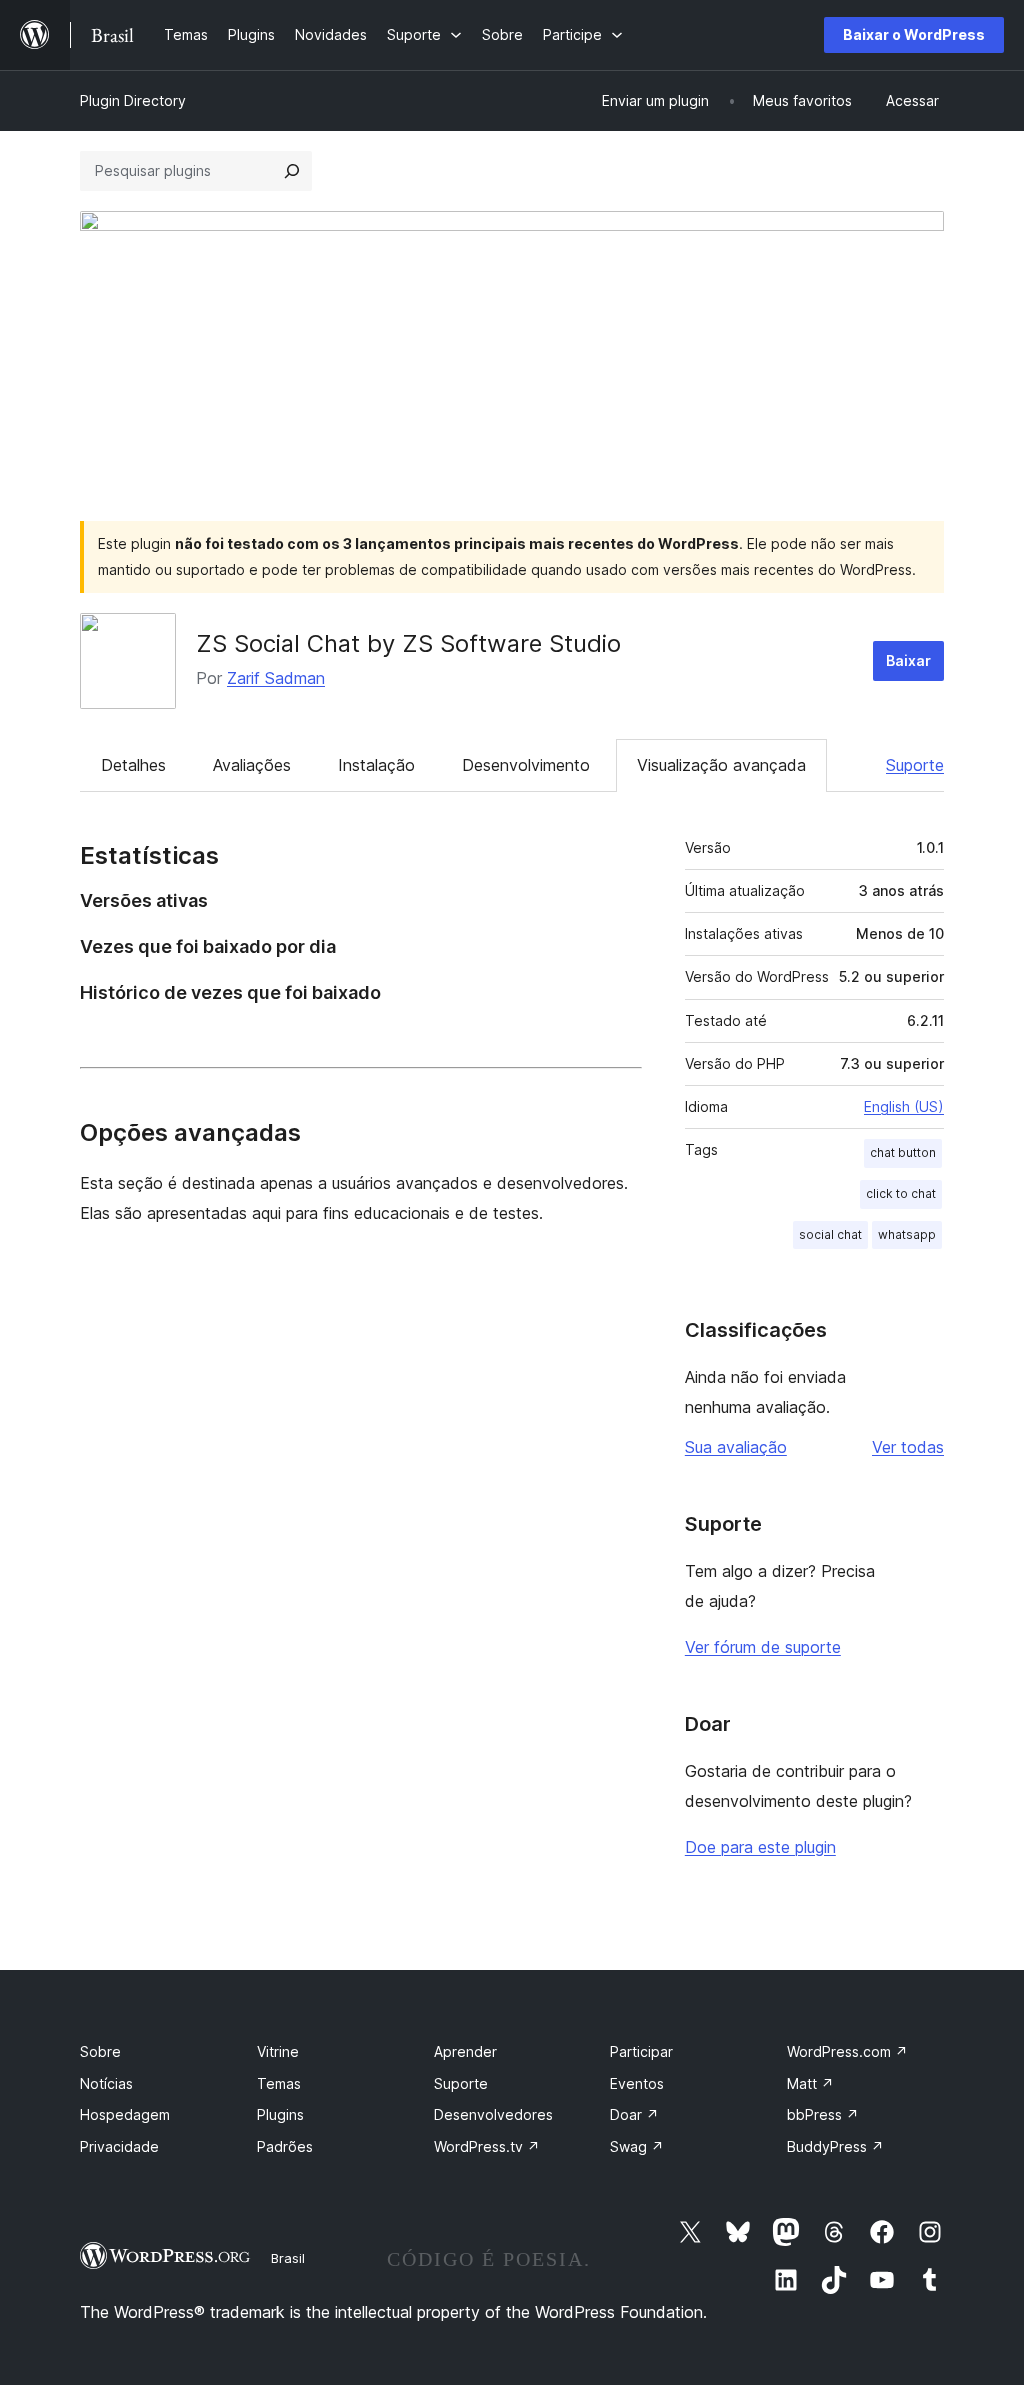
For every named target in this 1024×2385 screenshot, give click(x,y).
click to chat (901, 1193)
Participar (641, 2051)
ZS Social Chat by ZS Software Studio (408, 643)
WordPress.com (847, 2051)
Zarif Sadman (276, 678)
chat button (903, 1152)
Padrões (285, 2146)
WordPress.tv (487, 2146)
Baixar (908, 660)
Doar (634, 2114)
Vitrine (278, 2051)
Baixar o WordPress (914, 34)
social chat (830, 1234)
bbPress (823, 2114)
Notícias (106, 2083)
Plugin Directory (133, 100)
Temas (279, 2083)
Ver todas (908, 1447)
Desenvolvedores (493, 2114)
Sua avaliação (736, 1447)
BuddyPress (835, 2146)
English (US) (904, 1106)
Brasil (288, 2258)
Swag (637, 2146)
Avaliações (252, 765)
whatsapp (907, 1234)
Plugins (280, 2114)
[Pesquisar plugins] (292, 171)
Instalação (376, 765)
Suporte (915, 765)
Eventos (637, 2083)
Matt (810, 2083)
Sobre (100, 2051)
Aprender (465, 2051)
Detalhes (133, 765)
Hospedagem (125, 2114)
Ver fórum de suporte (763, 1647)
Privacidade (119, 2146)
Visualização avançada (721, 765)
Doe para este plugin (760, 1847)
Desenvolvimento (526, 765)
